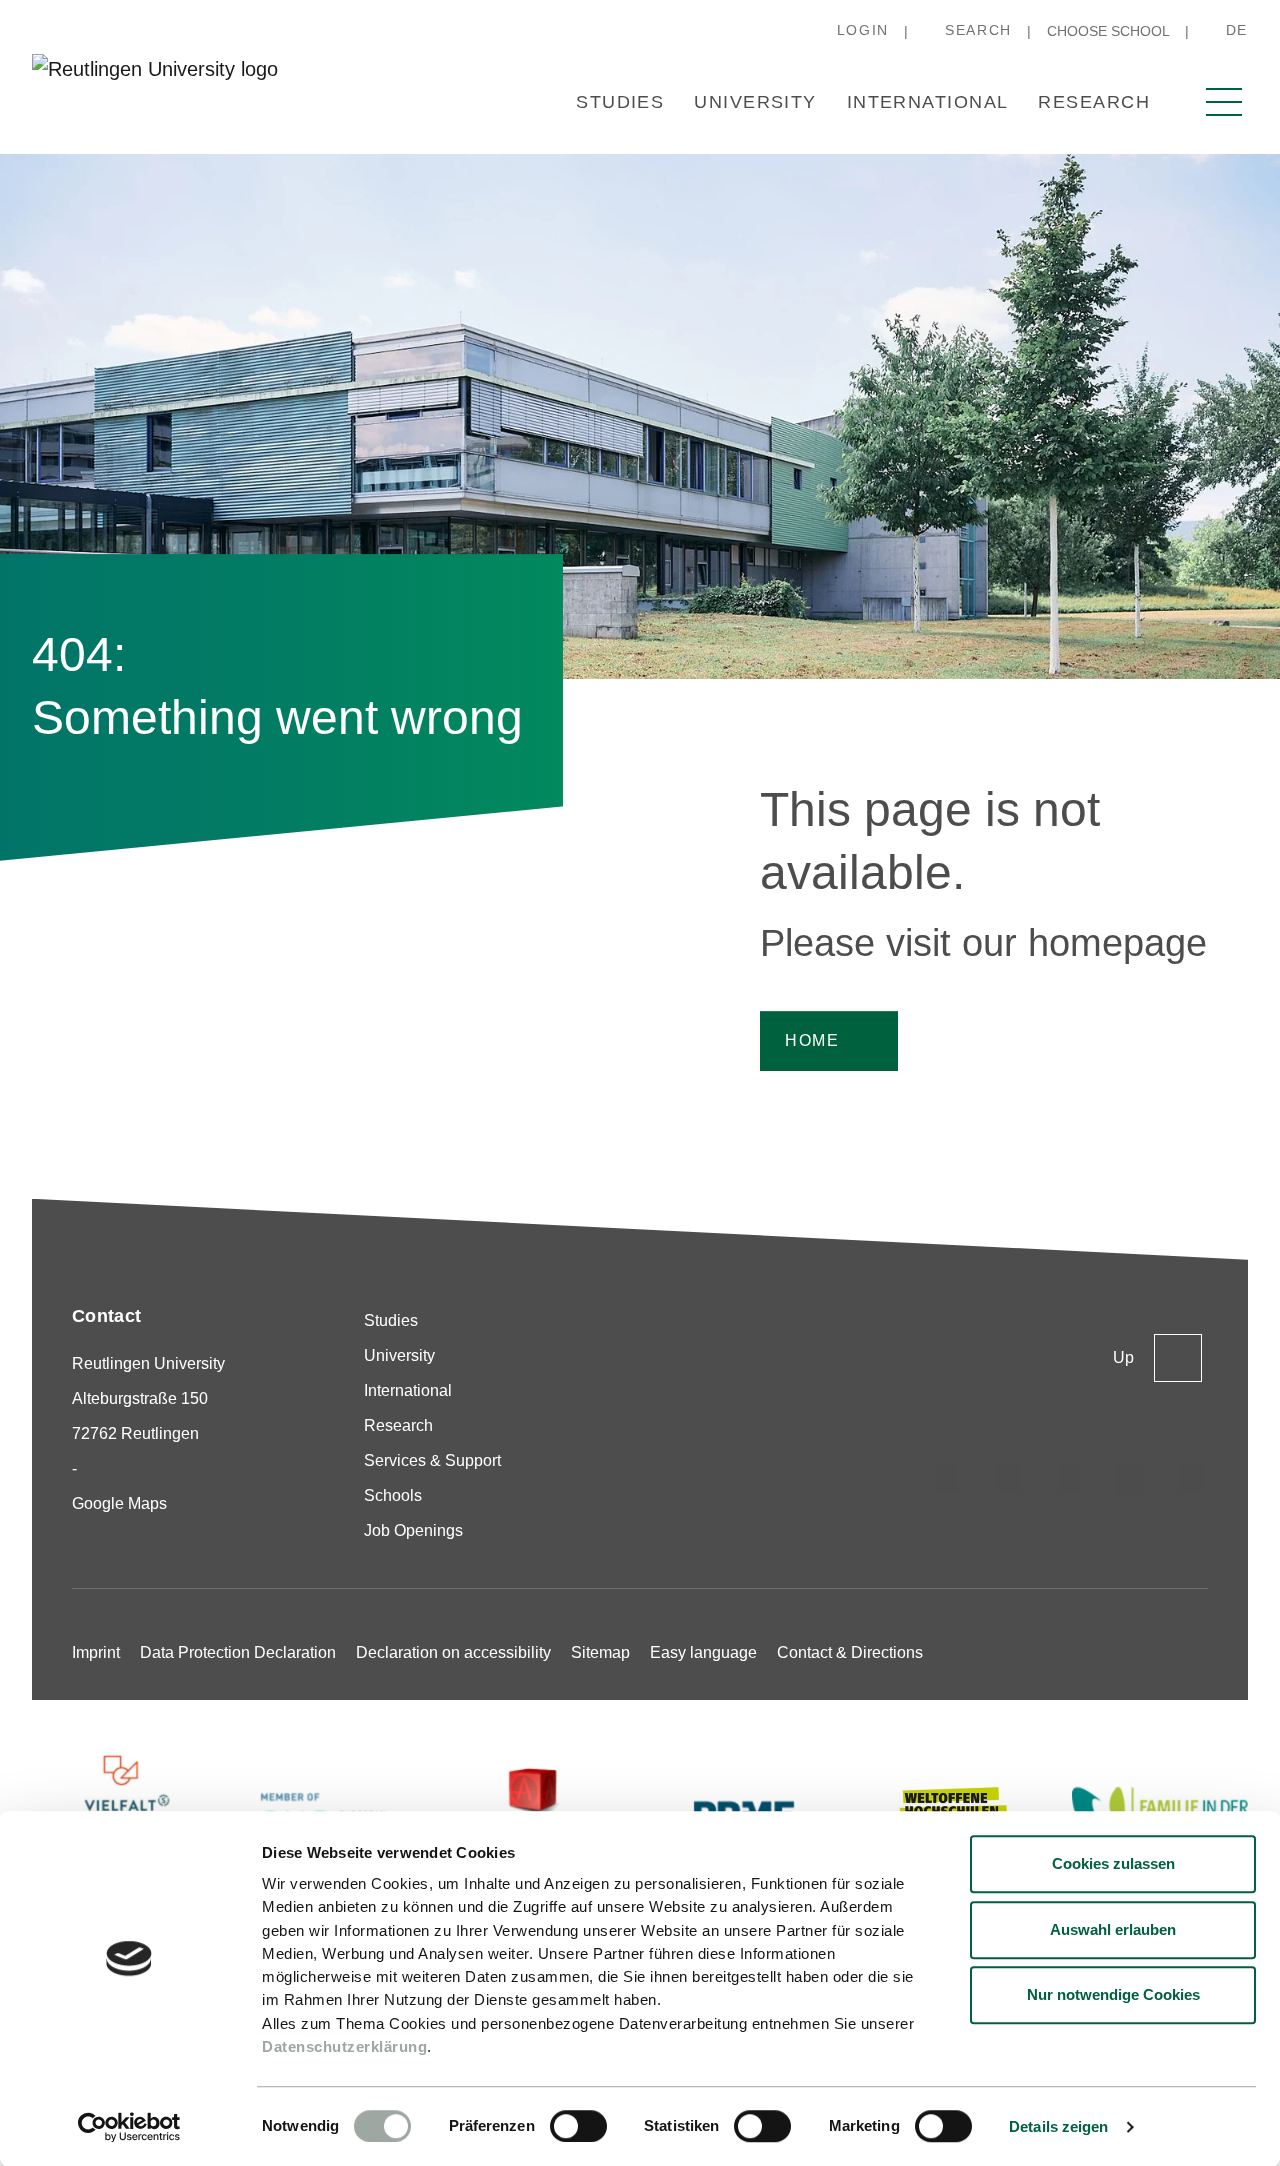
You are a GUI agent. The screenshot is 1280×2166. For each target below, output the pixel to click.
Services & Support (432, 1460)
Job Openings (413, 1530)
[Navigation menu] (1224, 102)
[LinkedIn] (1070, 1479)
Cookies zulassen (1113, 1863)
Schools (393, 1495)
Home (812, 1040)
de (1237, 30)
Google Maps (119, 1503)
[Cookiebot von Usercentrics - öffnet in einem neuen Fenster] (129, 2127)
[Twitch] (1131, 1479)
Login (863, 30)
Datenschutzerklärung (344, 2046)
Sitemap (600, 1652)
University (755, 102)
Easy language (703, 1652)
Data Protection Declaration (238, 1652)
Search (978, 30)
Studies (620, 102)
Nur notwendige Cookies (1113, 1994)
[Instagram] (948, 1479)
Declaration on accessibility (453, 1652)
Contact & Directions (850, 1652)
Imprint (96, 1652)
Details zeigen (1058, 2126)
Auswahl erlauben (1113, 1929)
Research (1094, 102)
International (928, 102)
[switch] (578, 2126)
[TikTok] (1009, 1479)
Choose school (1108, 31)
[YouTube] (1192, 1479)
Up (1123, 1357)
